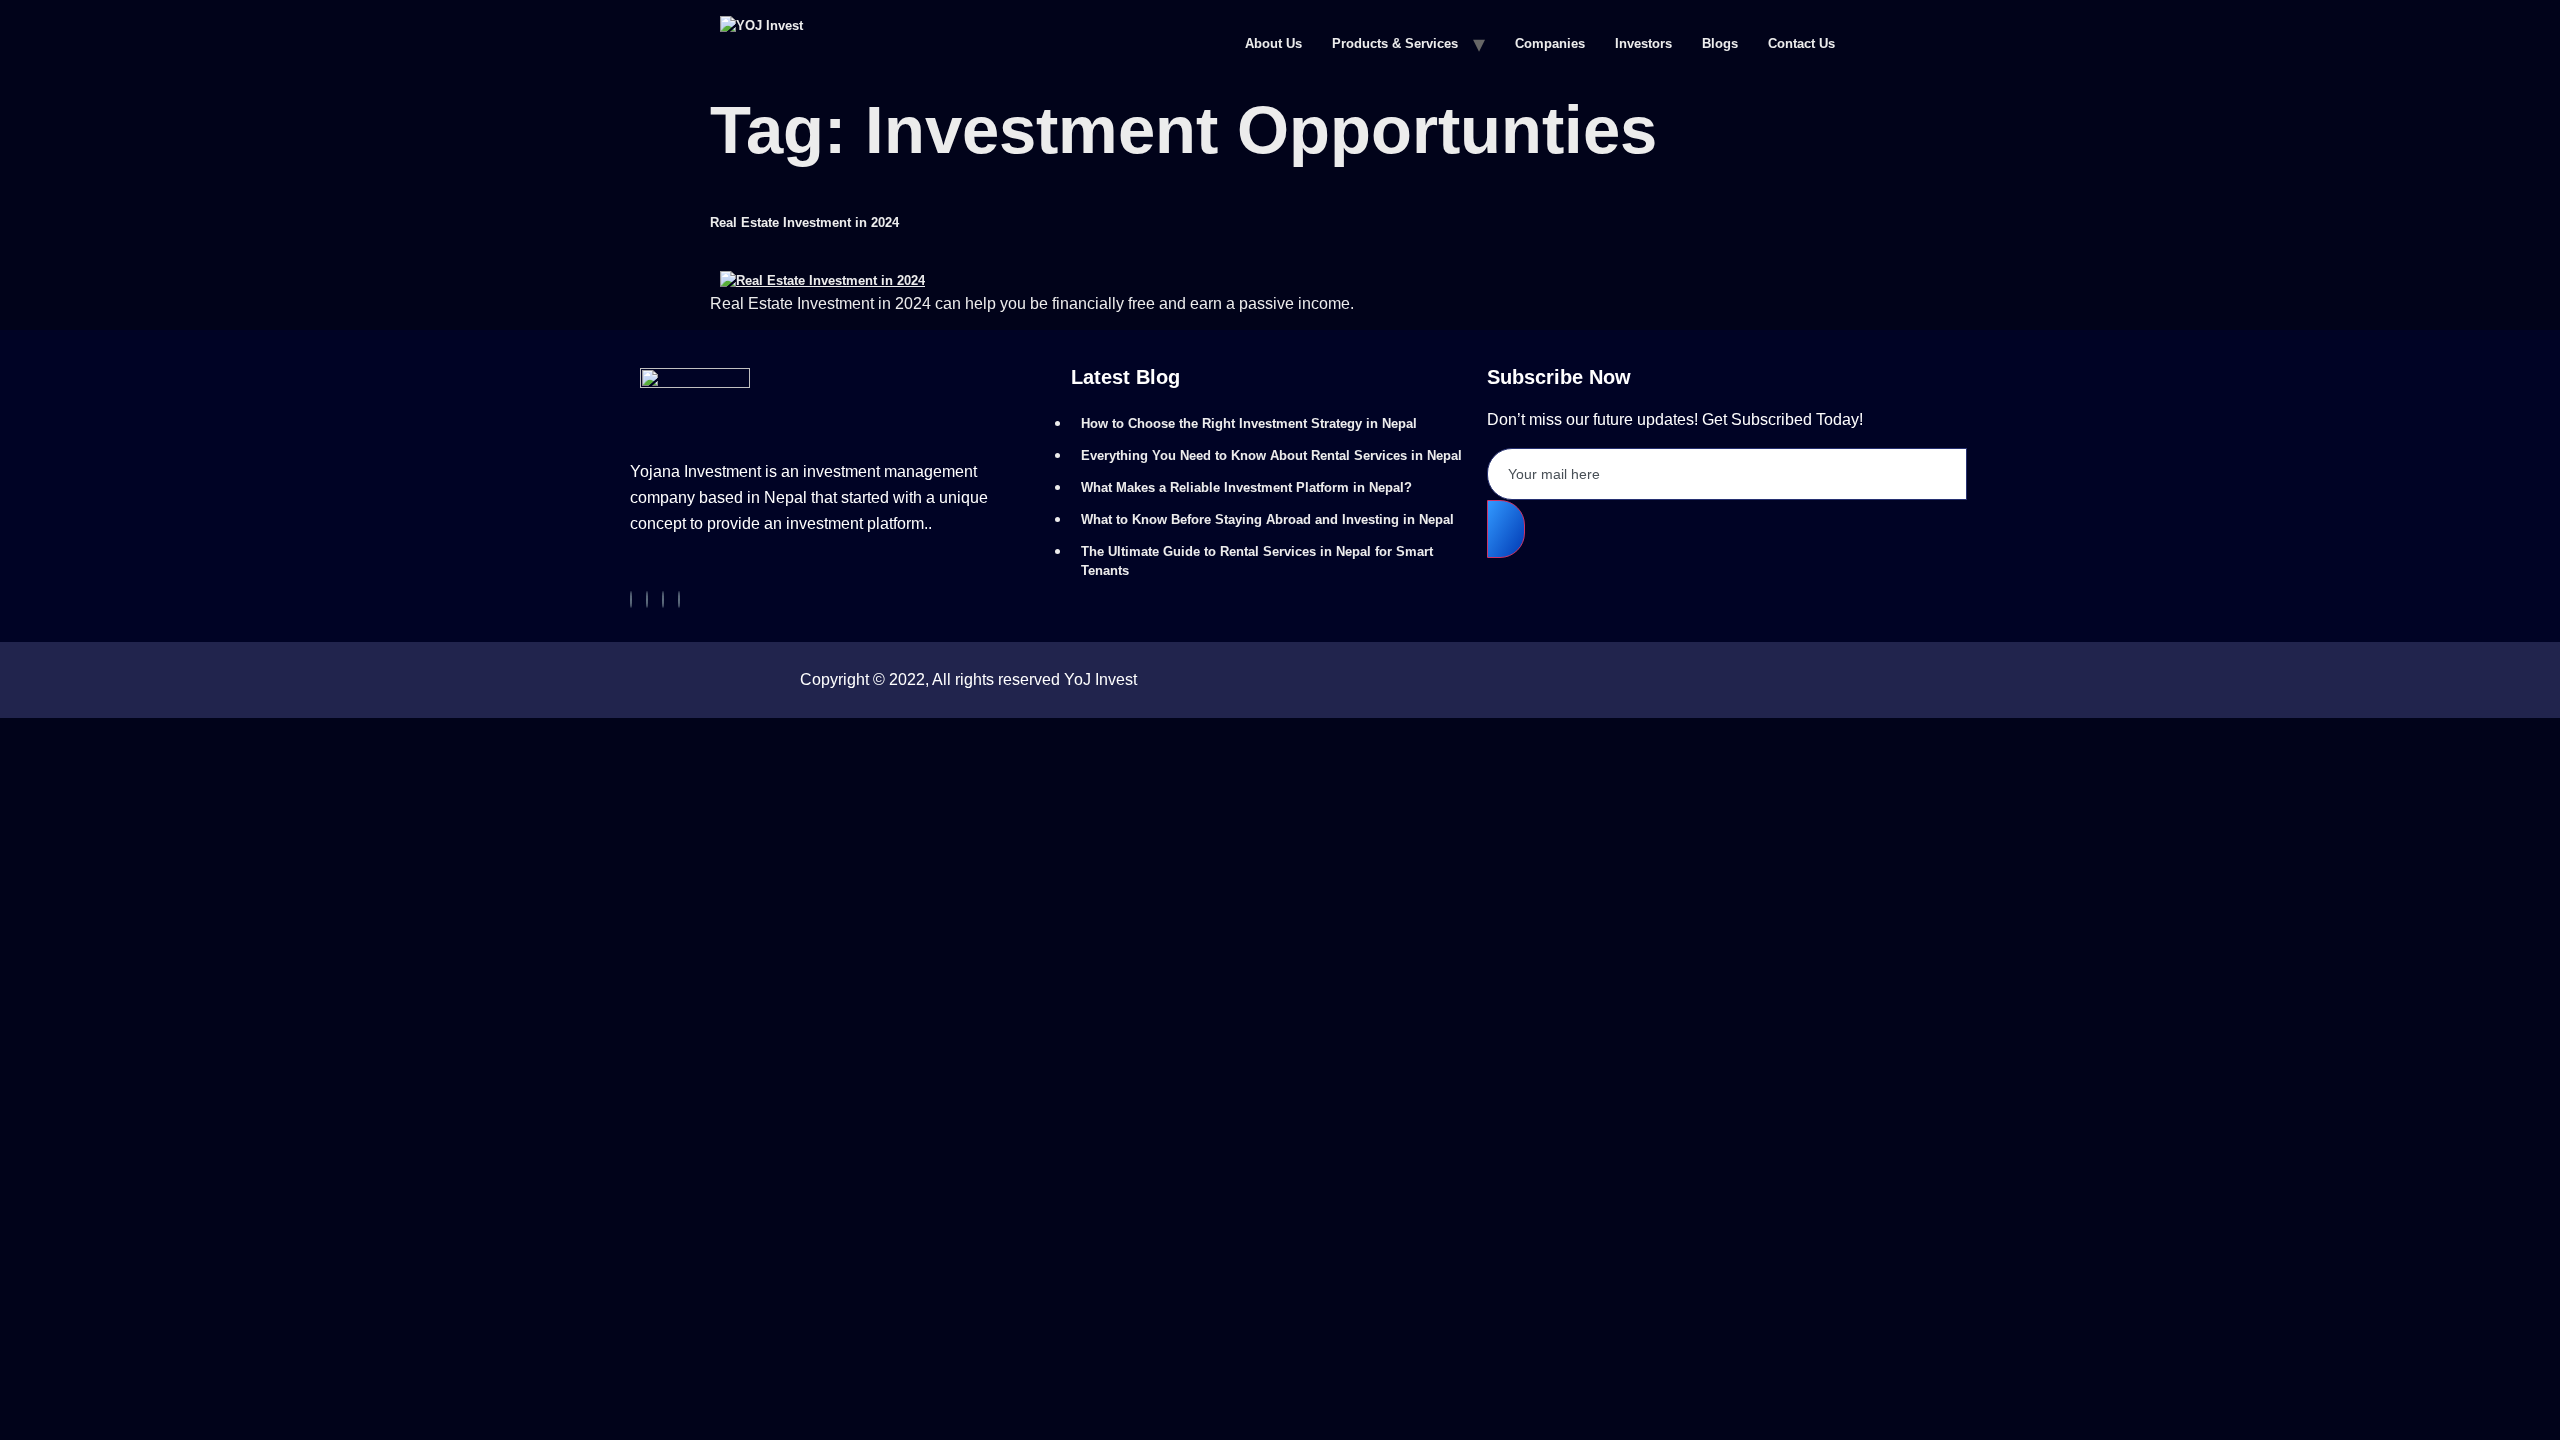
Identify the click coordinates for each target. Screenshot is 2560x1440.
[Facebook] (631, 599)
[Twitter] (663, 599)
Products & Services (1395, 43)
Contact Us (1801, 43)
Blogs (1720, 43)
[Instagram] (647, 599)
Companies (1550, 43)
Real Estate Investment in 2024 (804, 222)
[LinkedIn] (679, 599)
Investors (1643, 43)
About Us (1273, 43)
